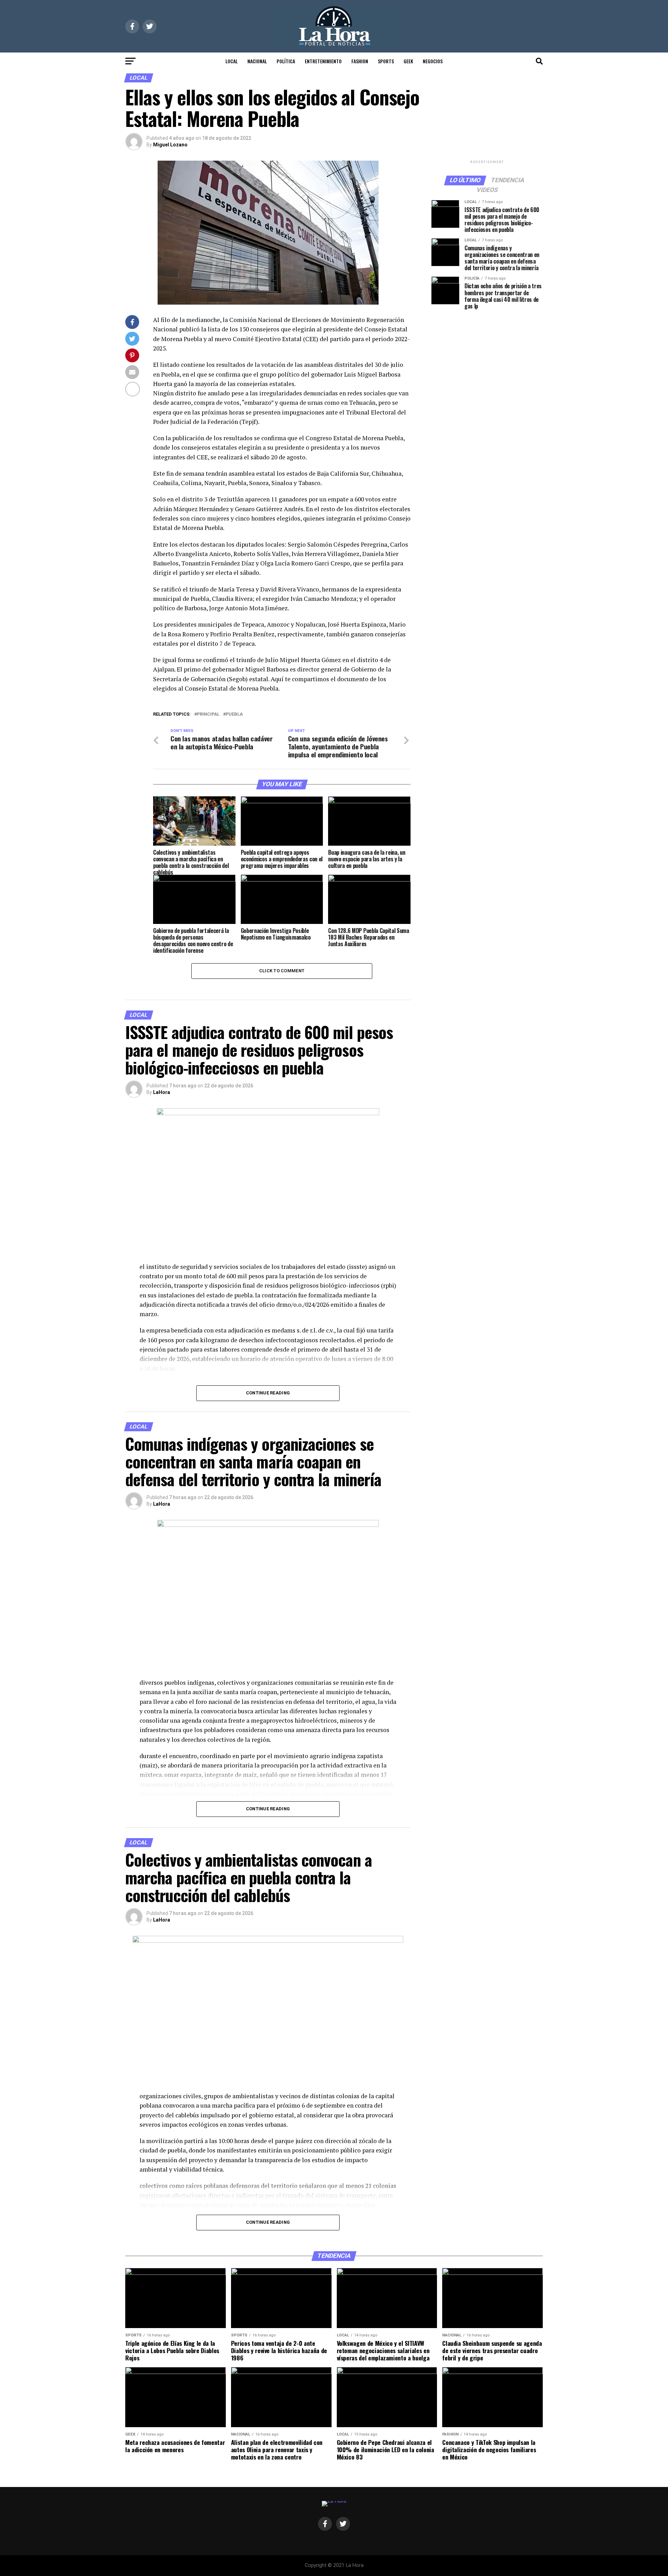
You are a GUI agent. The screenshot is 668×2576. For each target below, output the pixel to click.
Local (232, 61)
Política (286, 61)
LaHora (162, 1092)
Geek (408, 61)
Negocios (433, 61)
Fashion (360, 61)
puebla (234, 714)
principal (208, 714)
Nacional (257, 61)
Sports (386, 61)
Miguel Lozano (170, 145)
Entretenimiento (323, 61)
